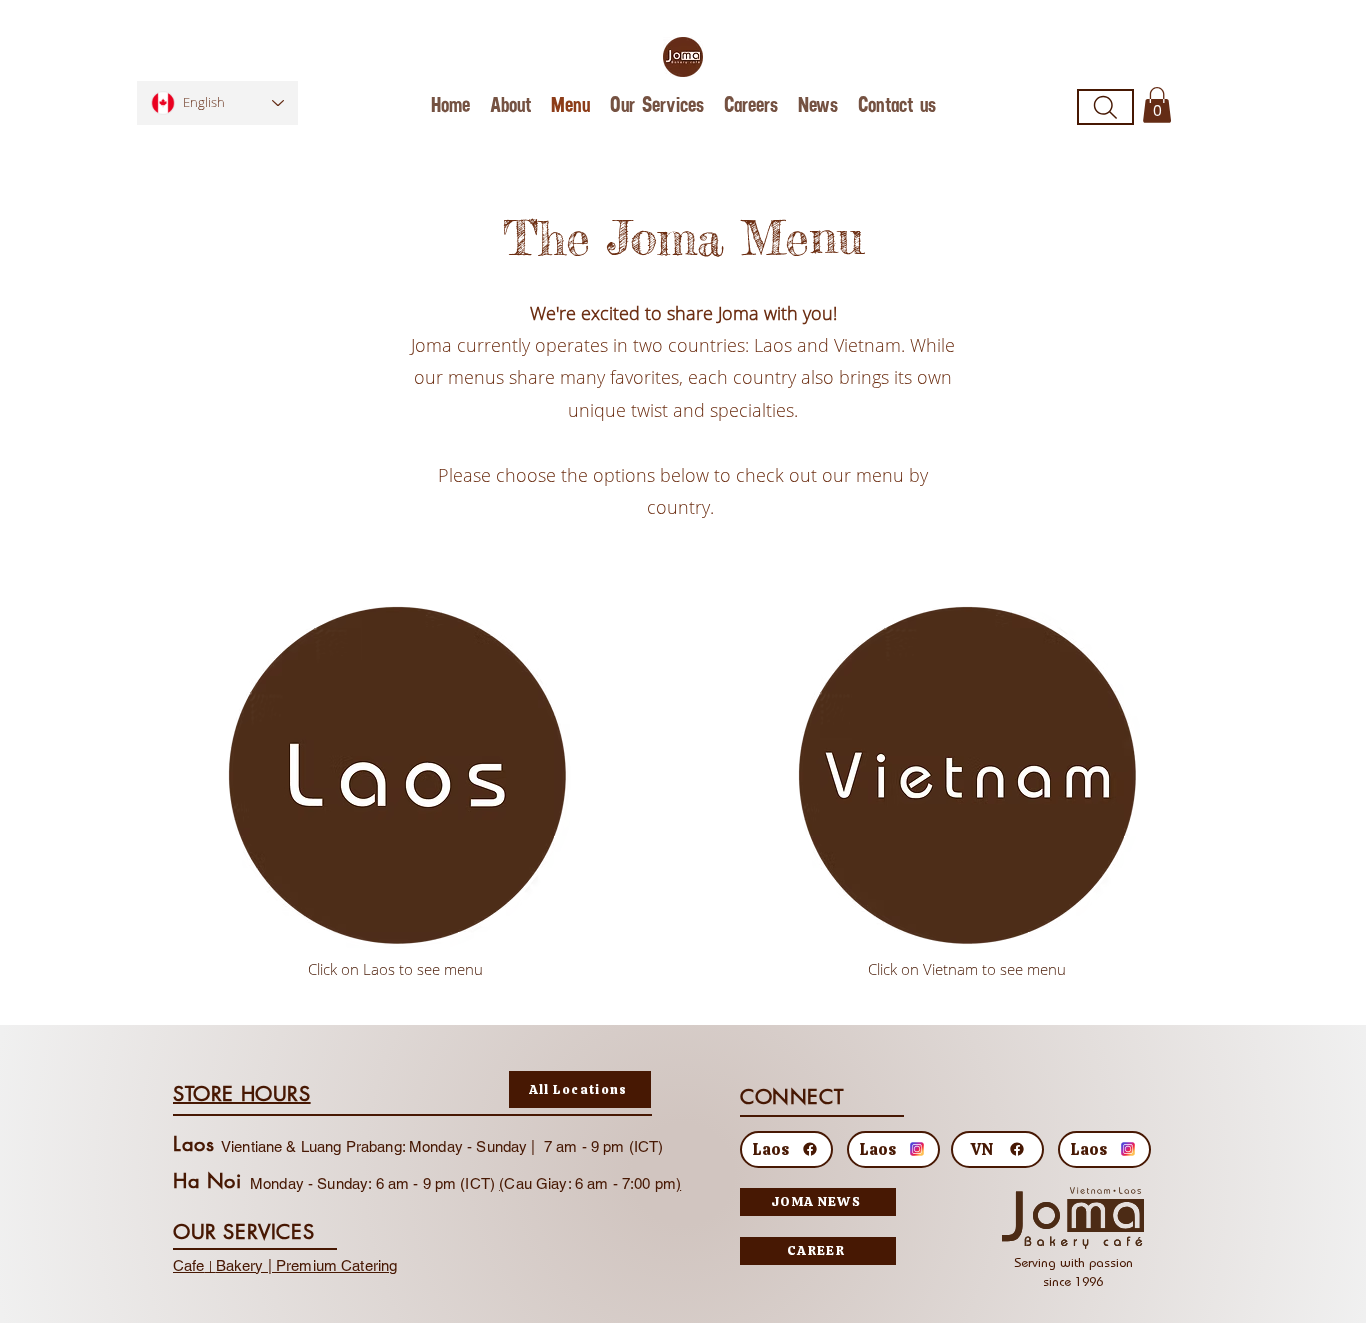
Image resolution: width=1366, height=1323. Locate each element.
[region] (398, 777)
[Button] (395, 789)
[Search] (1105, 107)
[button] (1157, 105)
